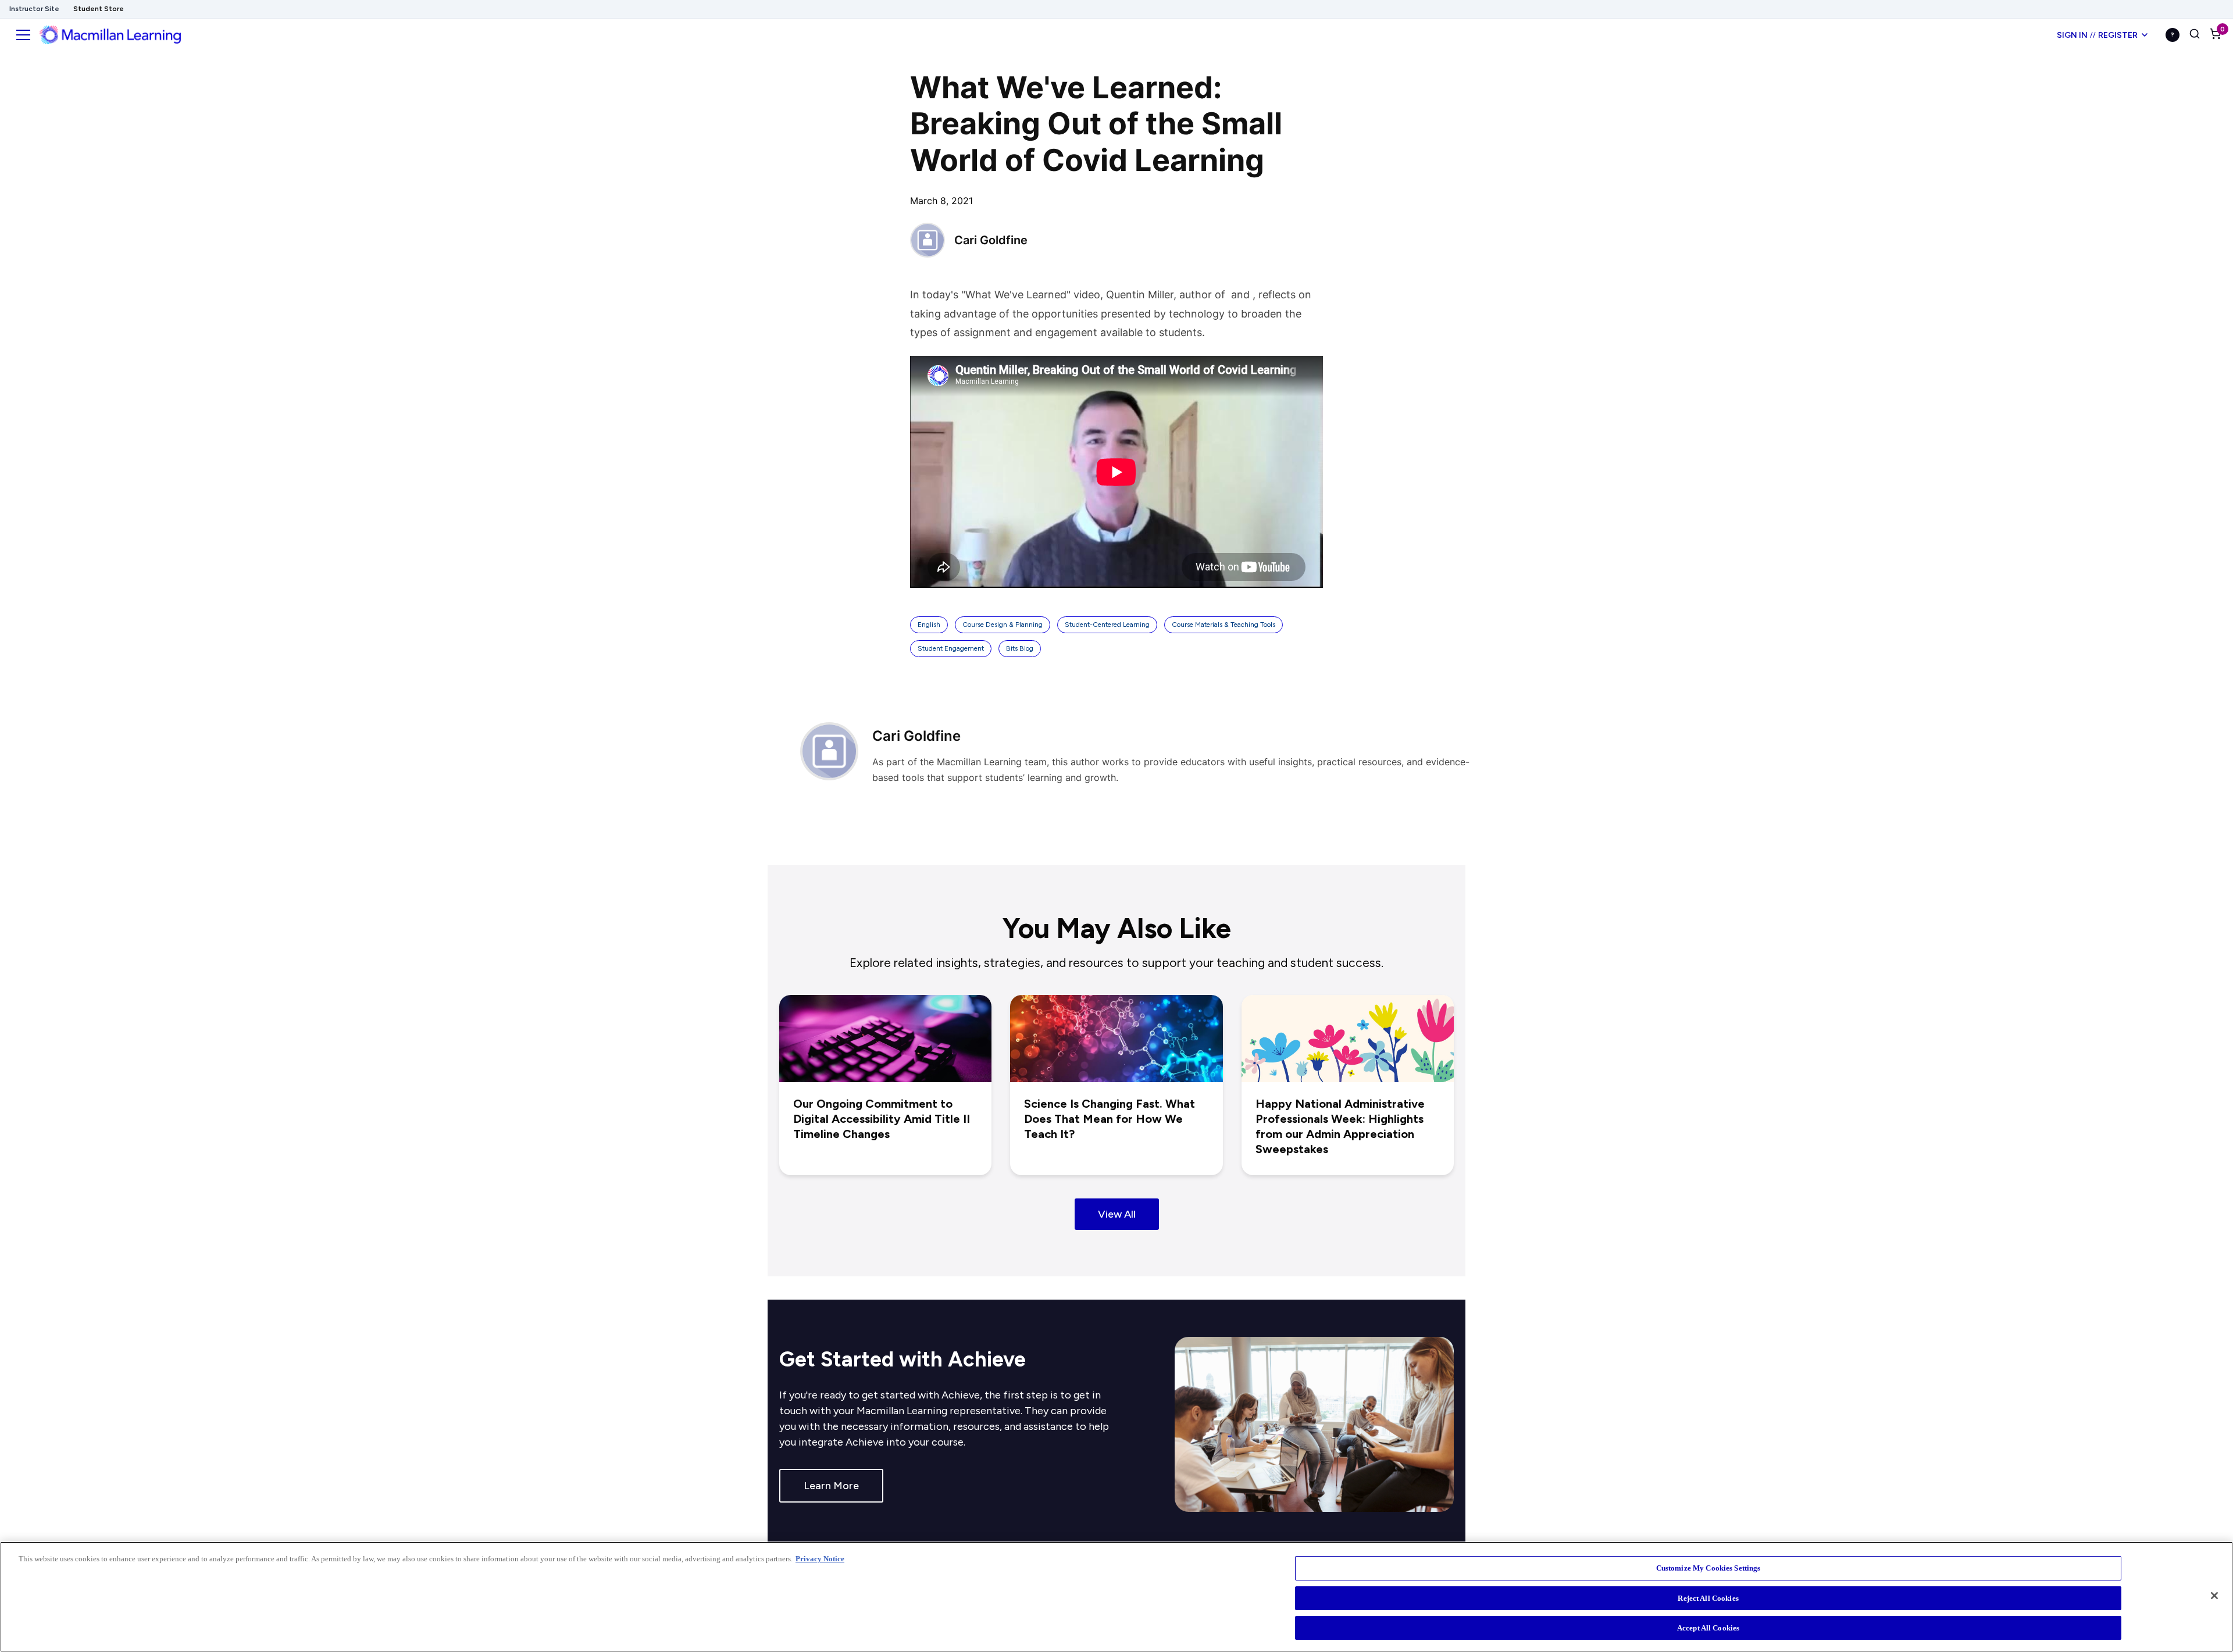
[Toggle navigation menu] (23, 35)
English (929, 625)
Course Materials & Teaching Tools (1223, 625)
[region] (1116, 1597)
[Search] (2195, 35)
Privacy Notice (820, 1559)
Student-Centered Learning (1107, 625)
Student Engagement (951, 648)
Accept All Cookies (1708, 1628)
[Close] (2214, 1596)
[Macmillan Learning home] (110, 35)
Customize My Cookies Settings (1708, 1568)
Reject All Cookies (1708, 1598)
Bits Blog (1020, 648)
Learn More (831, 1486)
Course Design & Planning (1003, 625)
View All (1117, 1214)
